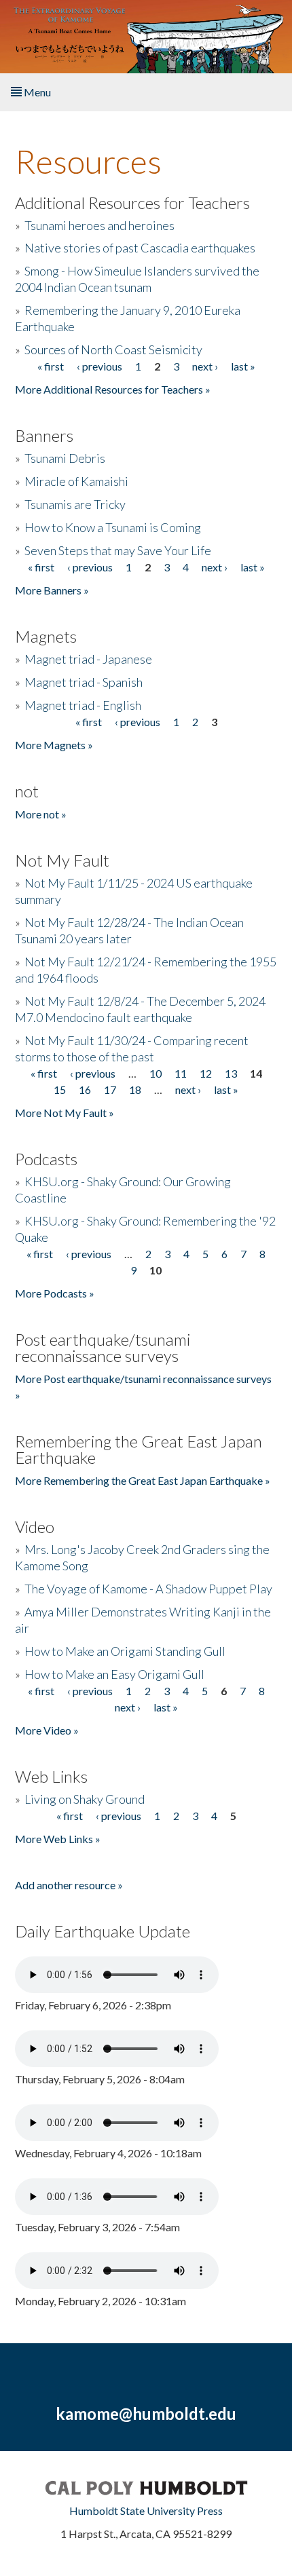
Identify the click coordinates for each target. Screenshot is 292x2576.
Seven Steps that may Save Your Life (118, 550)
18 (135, 1090)
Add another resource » (69, 1885)
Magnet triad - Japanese (88, 659)
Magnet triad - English (83, 705)
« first (51, 366)
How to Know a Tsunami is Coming (113, 527)
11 (181, 1073)
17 (110, 1090)
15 (60, 1090)
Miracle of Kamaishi (76, 481)
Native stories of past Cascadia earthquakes (140, 248)
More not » (41, 814)
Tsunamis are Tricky (75, 504)
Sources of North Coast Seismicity (113, 349)
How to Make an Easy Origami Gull (114, 1674)
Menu (36, 92)
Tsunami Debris (65, 458)
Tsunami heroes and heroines (99, 225)
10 (156, 1073)
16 (85, 1090)
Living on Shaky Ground (85, 1799)
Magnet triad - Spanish (84, 682)
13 (231, 1073)
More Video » (47, 1730)
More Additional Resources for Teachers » (113, 389)
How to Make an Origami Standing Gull (125, 1651)
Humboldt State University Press (146, 2511)
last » (243, 366)
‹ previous (99, 366)
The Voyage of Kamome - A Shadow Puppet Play (148, 1589)
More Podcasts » (55, 1293)
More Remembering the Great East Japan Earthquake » (143, 1480)
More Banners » (52, 590)
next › (205, 366)
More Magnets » (54, 745)
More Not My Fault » (65, 1113)
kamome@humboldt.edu (146, 2413)
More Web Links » (58, 1839)
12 (206, 1073)
